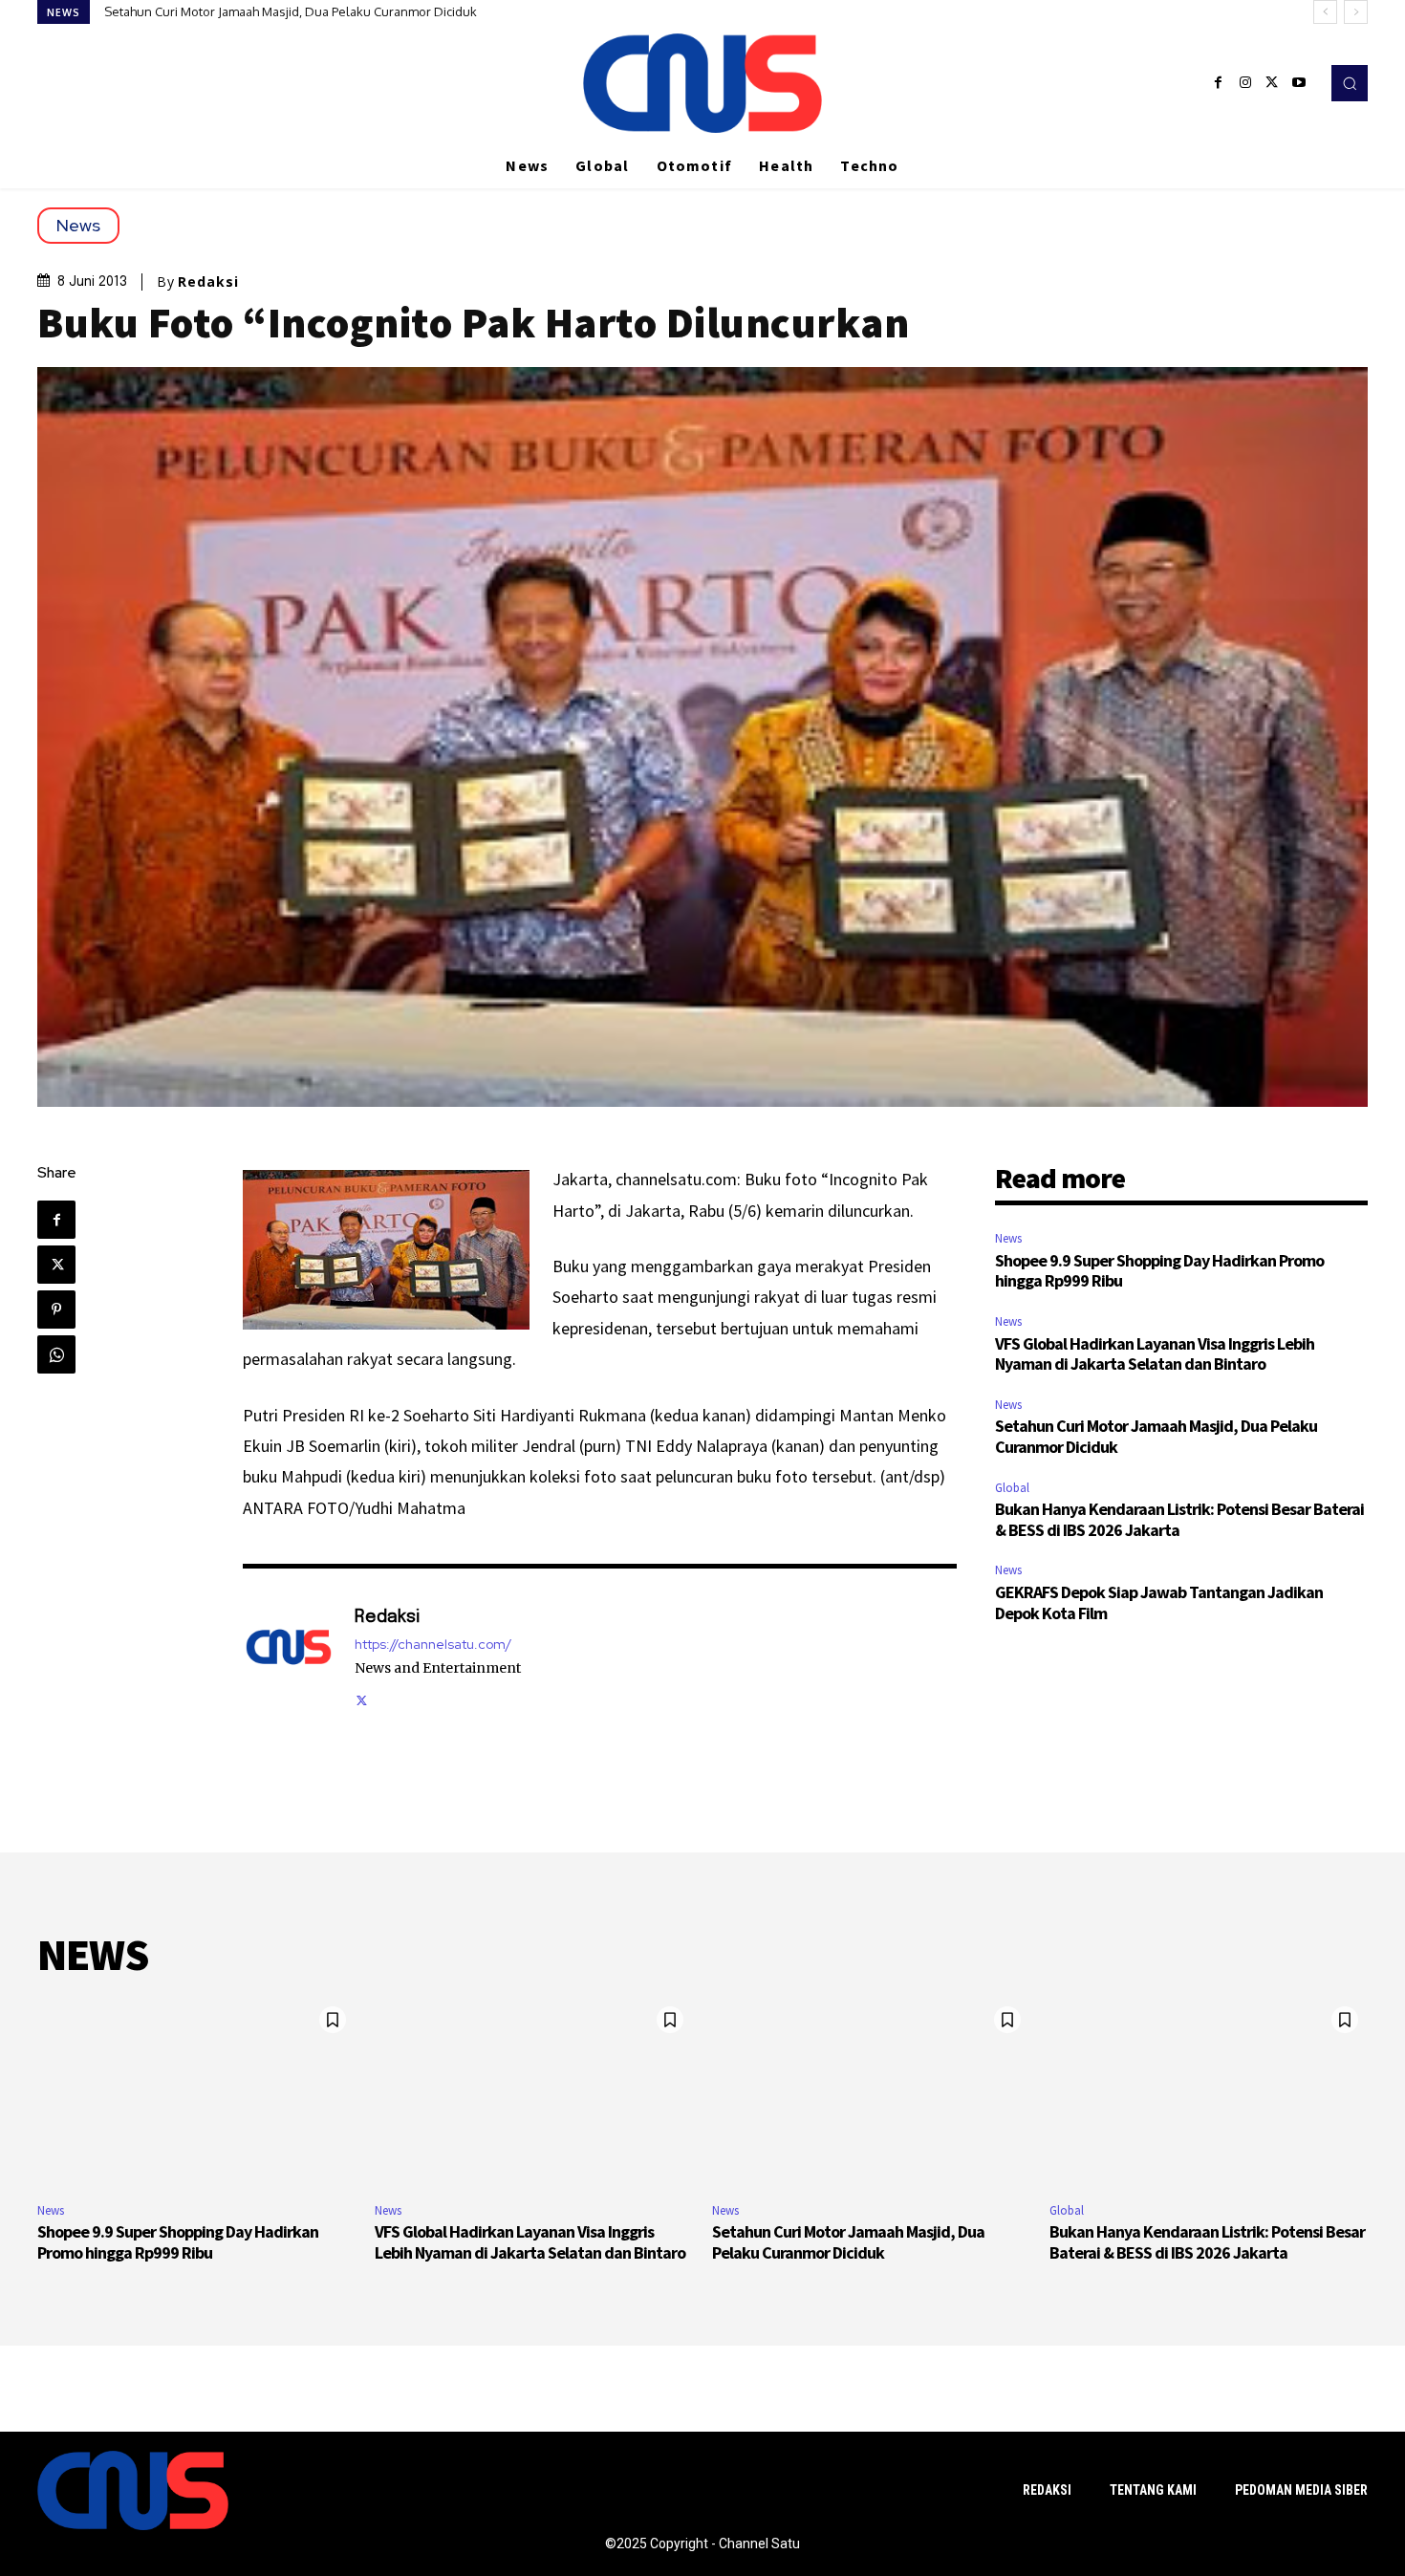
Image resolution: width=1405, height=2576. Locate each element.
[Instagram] (1245, 83)
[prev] (1325, 12)
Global (1012, 1488)
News (78, 225)
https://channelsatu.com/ (433, 1645)
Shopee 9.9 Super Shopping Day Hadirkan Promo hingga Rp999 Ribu (1159, 1271)
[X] (1272, 83)
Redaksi (208, 282)
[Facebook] (1219, 83)
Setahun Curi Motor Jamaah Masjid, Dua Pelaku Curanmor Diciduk (1156, 1436)
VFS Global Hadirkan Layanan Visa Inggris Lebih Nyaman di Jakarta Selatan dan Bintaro (1155, 1354)
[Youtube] (1299, 83)
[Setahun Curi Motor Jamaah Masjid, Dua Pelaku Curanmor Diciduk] (871, 2092)
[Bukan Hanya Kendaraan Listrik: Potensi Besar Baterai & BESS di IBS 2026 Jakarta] (1209, 2092)
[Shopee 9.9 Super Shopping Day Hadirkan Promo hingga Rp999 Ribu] (196, 2092)
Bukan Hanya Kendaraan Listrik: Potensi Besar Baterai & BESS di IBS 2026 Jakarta (331, 11)
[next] (1356, 12)
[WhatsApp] (56, 1354)
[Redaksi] (289, 1656)
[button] (1350, 83)
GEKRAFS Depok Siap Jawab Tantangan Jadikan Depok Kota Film (1159, 1602)
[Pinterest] (56, 1310)
